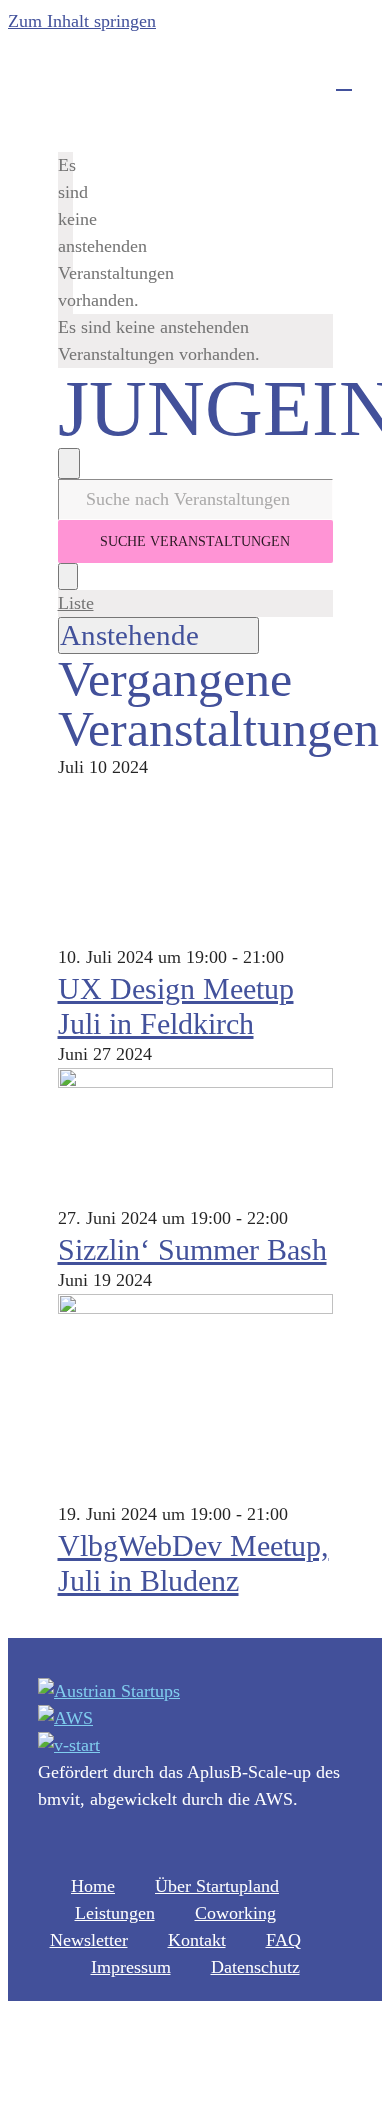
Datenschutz (255, 1967)
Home (93, 1886)
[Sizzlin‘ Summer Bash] (195, 1082)
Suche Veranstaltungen (195, 541)
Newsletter (89, 1940)
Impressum (131, 1967)
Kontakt (197, 1940)
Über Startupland (217, 1886)
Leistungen (115, 1913)
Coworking (235, 1913)
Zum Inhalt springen (82, 21)
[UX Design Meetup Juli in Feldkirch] (195, 930)
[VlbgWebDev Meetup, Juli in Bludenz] (195, 1308)
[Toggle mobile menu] (344, 80)
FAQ (283, 1940)
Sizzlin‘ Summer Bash (192, 1249)
